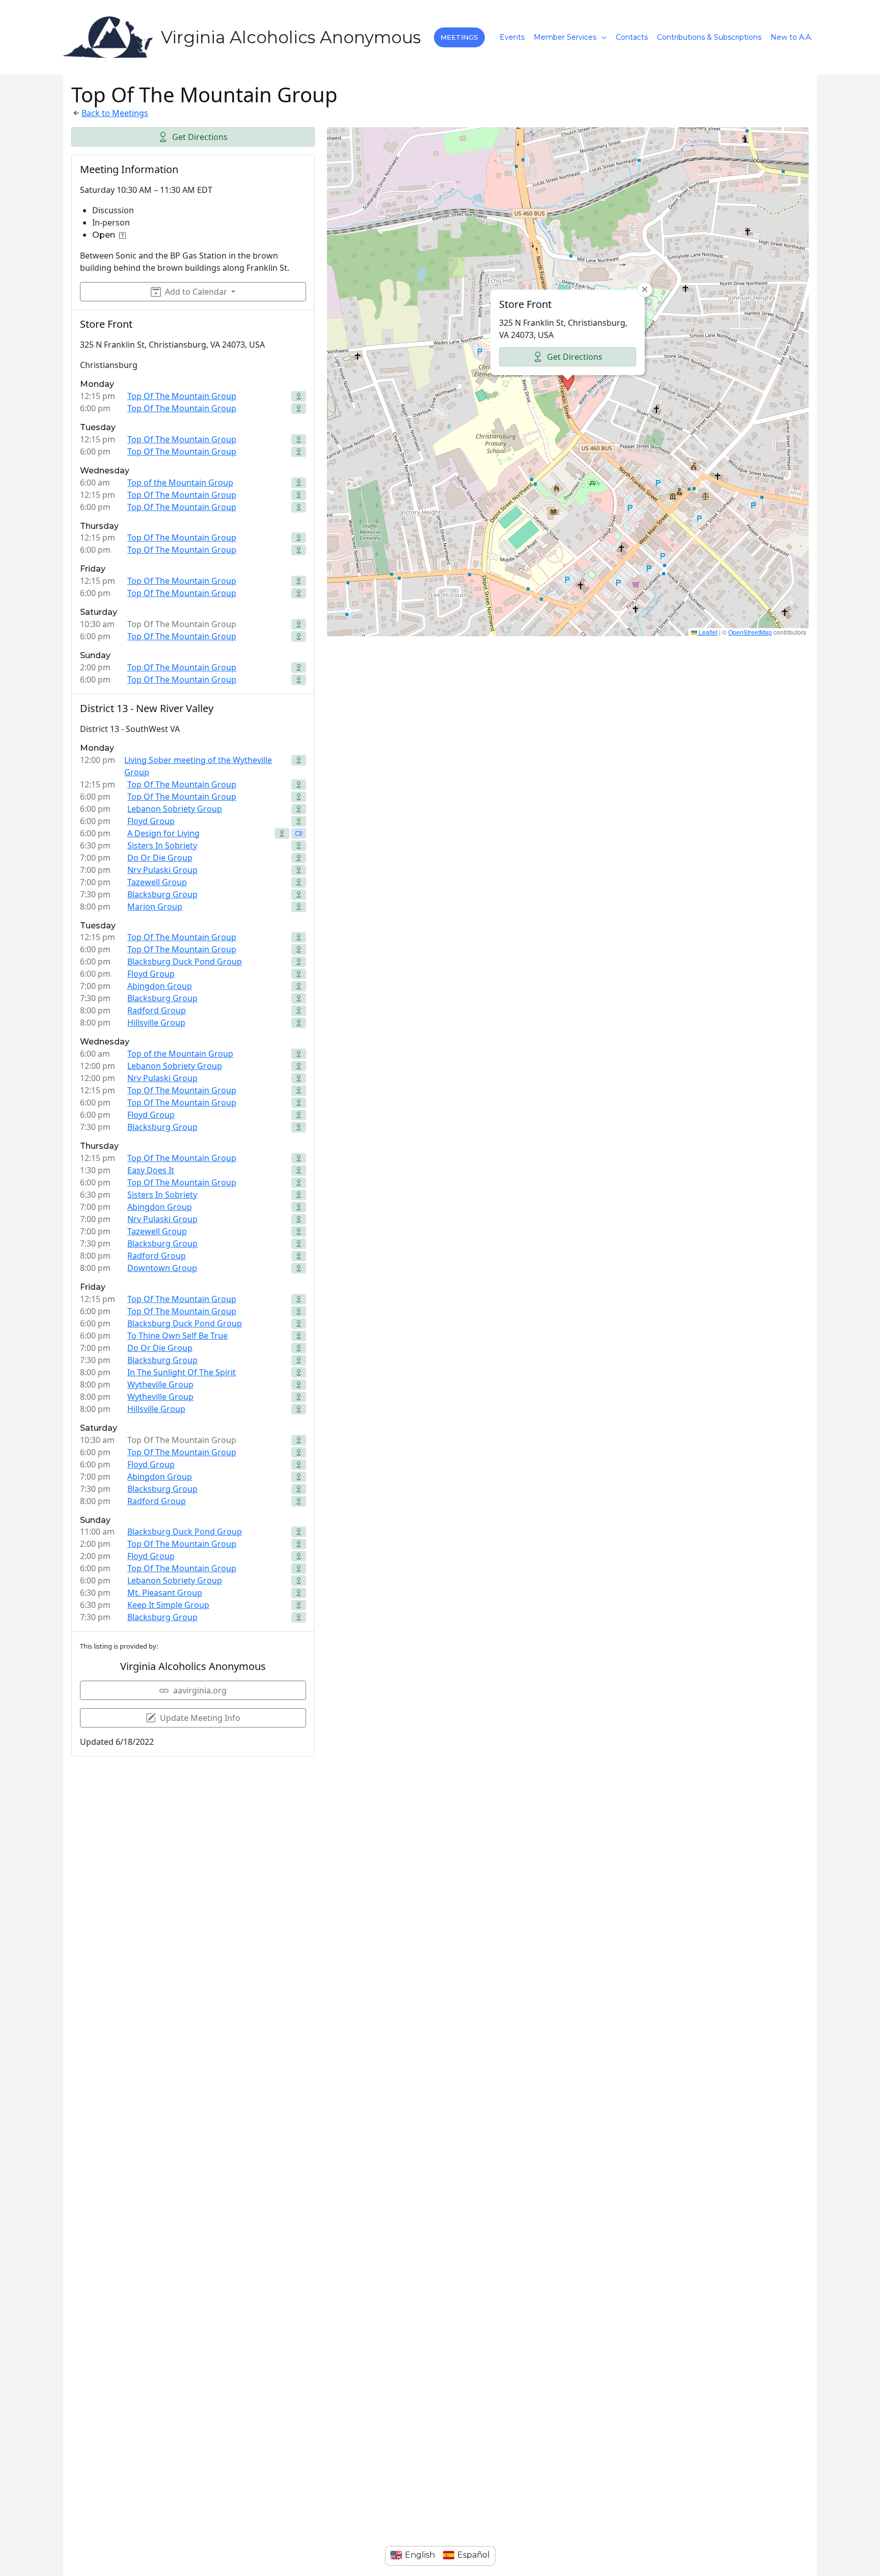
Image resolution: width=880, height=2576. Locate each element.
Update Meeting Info (200, 1718)
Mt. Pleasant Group (165, 1593)
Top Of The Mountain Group (182, 396)
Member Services (565, 37)
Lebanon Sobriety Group (175, 809)
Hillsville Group (156, 1023)
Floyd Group (151, 821)
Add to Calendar (196, 292)
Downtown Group (162, 1268)
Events (512, 37)
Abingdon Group (160, 986)
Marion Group (155, 907)
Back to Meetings (115, 113)
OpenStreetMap (750, 632)
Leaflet (707, 632)
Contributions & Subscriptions (709, 37)
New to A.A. (791, 37)
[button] (459, 37)
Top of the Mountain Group (180, 483)
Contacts (632, 37)
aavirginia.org (200, 1690)
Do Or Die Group (160, 858)
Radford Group (157, 1010)
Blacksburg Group (162, 894)
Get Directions (200, 137)
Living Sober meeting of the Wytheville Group (198, 766)
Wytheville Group (160, 1384)
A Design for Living (163, 833)
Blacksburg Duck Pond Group (185, 961)
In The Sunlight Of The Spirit (182, 1372)
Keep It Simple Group (168, 1605)
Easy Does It (151, 1170)
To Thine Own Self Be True (177, 1336)
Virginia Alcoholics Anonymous (291, 37)
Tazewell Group (157, 882)
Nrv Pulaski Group (162, 870)
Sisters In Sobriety (162, 845)
